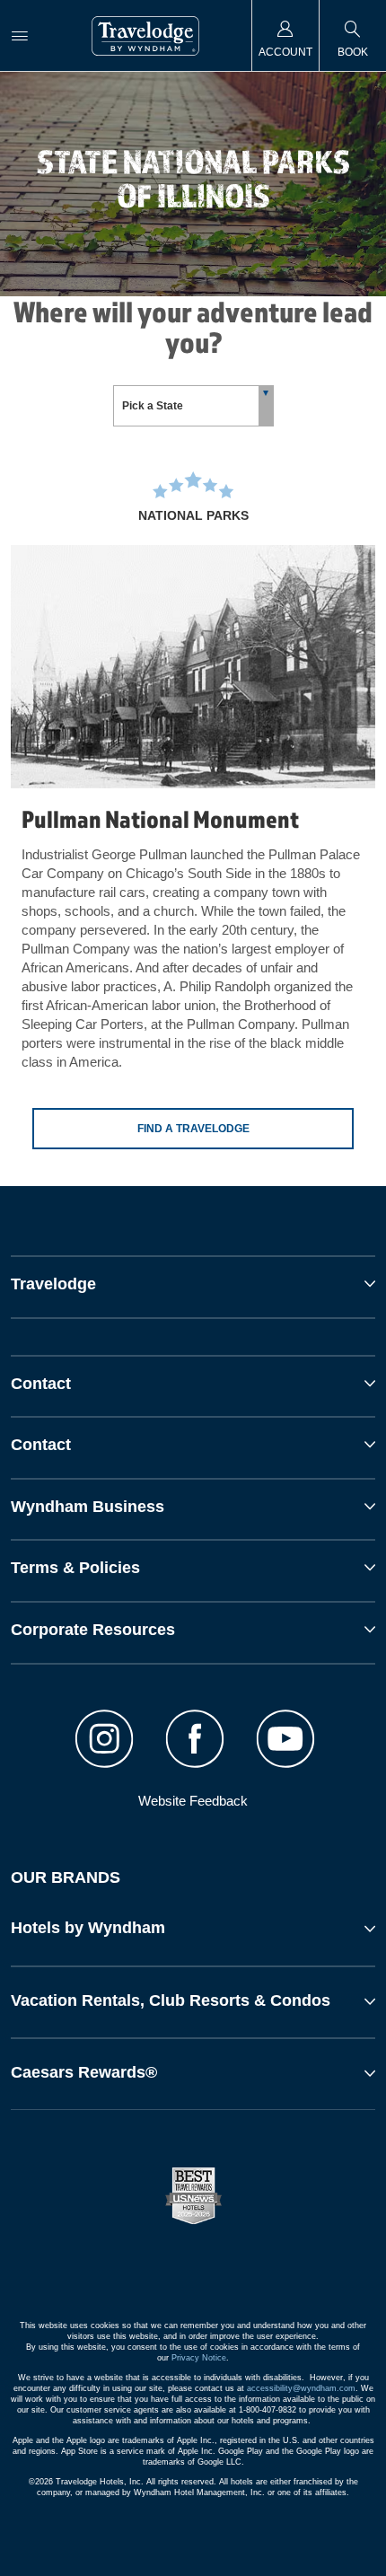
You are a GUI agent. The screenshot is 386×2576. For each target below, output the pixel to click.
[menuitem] (20, 35)
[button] (193, 1929)
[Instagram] (105, 1741)
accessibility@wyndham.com (301, 2388)
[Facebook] (195, 1741)
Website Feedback (193, 1801)
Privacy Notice (199, 2358)
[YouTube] (285, 1741)
